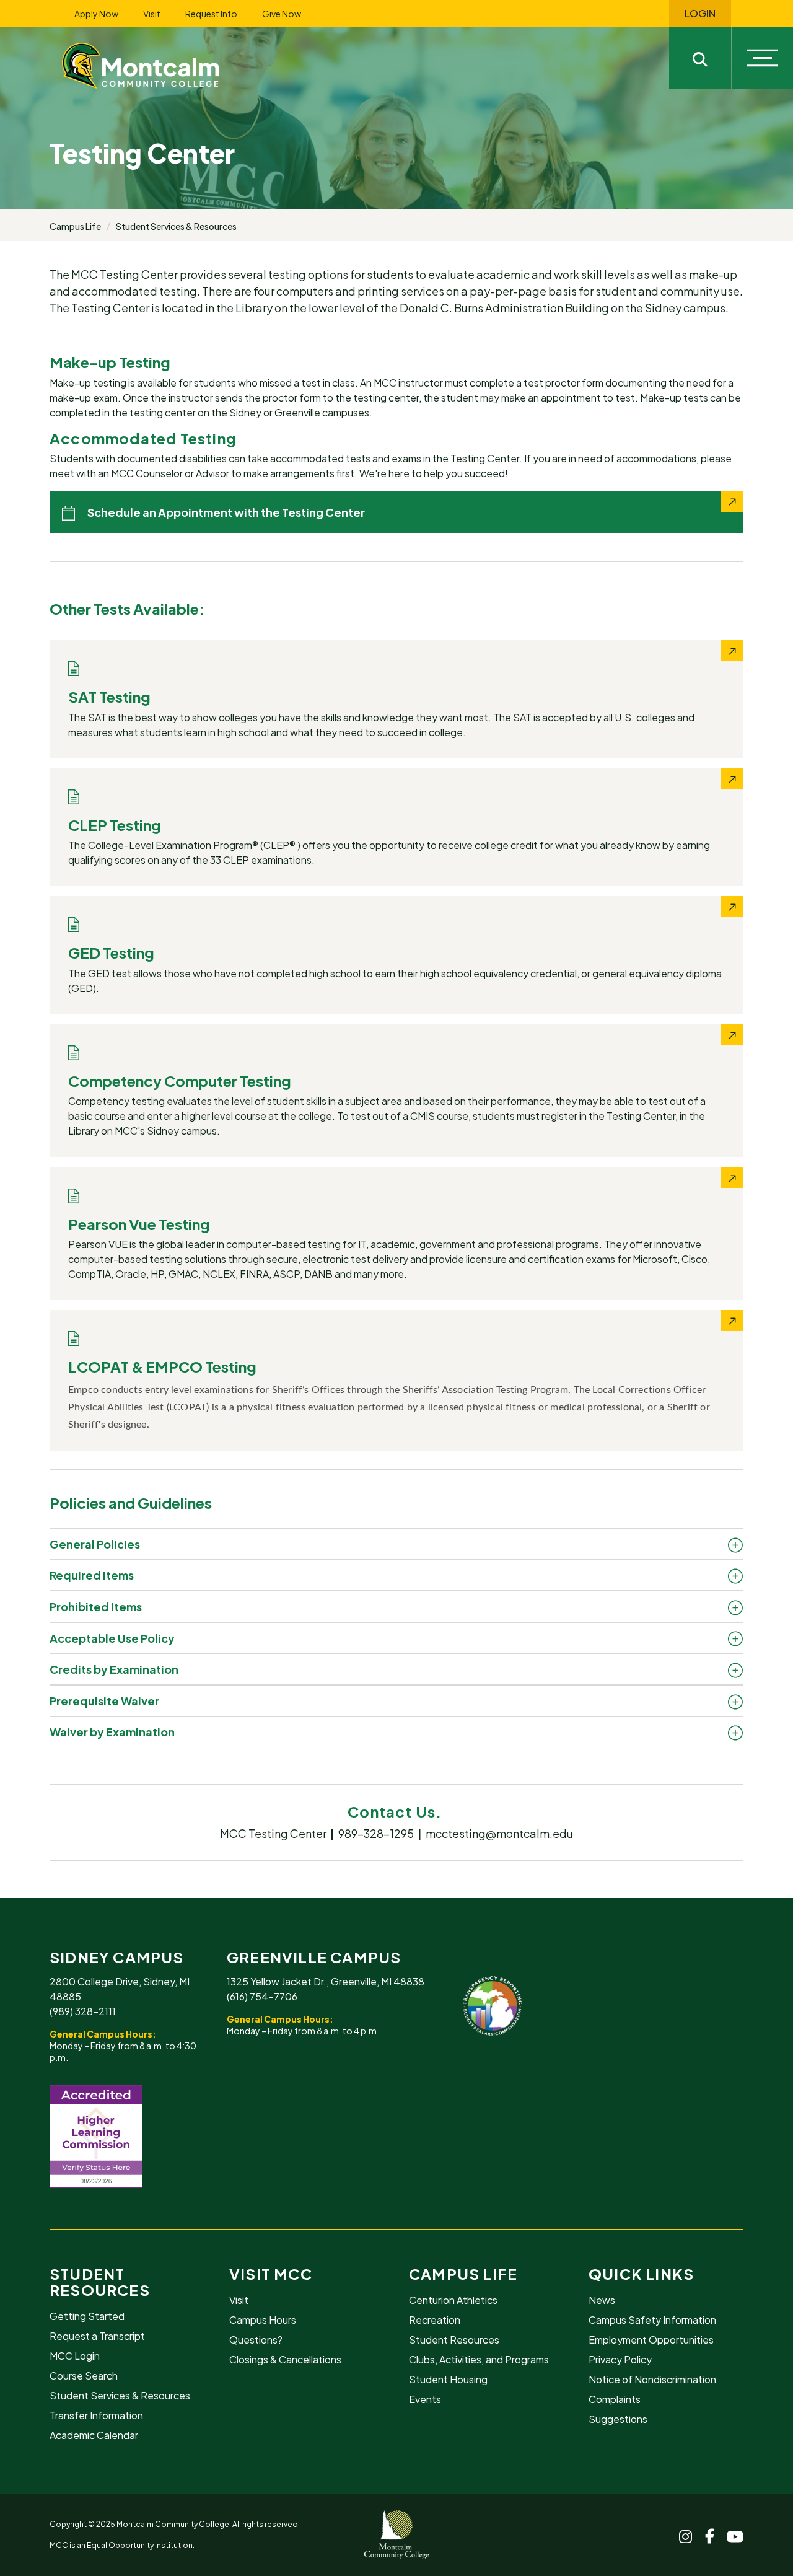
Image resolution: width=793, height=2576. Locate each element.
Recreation (435, 2320)
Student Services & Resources (176, 226)
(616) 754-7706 (262, 1996)
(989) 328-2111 (83, 2011)
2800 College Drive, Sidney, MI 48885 (120, 1989)
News (602, 2300)
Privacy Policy (620, 2359)
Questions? (256, 2340)
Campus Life (75, 226)
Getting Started (87, 2316)
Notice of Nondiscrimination (652, 2379)
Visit (152, 14)
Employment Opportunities (651, 2340)
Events (425, 2399)
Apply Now (96, 14)
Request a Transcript (97, 2336)
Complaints (615, 2399)
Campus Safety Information (652, 2320)
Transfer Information (96, 2415)
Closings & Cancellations (285, 2359)
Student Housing (448, 2379)
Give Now (282, 14)
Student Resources (100, 2282)
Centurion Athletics (453, 2300)
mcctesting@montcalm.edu (499, 1833)
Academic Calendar (94, 2435)
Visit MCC (271, 2274)
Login (700, 14)
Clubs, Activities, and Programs (479, 2359)
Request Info (211, 14)
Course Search (84, 2376)
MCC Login (75, 2356)
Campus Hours (263, 2320)
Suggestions (618, 2419)
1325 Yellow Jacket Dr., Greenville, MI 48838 (326, 1981)
